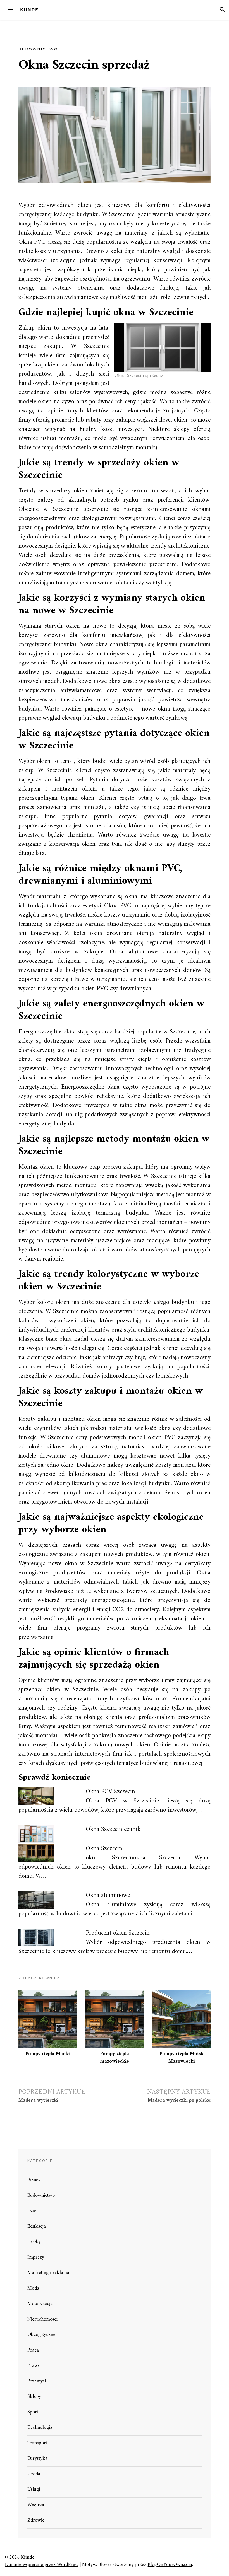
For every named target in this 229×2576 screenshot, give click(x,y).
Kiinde (29, 10)
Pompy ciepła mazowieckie (115, 2058)
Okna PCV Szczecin (110, 1792)
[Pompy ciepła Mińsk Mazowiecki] (182, 2019)
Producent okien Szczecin (119, 1933)
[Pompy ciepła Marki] (47, 2019)
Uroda (34, 2474)
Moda (33, 2288)
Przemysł (37, 2381)
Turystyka (37, 2458)
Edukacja (37, 2226)
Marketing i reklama (48, 2273)
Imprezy (36, 2257)
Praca (33, 2350)
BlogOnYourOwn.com (170, 2565)
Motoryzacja (40, 2304)
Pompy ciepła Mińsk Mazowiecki (182, 2058)
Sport (33, 2412)
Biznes (34, 2180)
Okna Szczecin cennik (113, 1829)
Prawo (34, 2366)
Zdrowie (36, 2520)
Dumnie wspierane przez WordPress (42, 2565)
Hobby (34, 2242)
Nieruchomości (42, 2319)
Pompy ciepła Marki (48, 2054)
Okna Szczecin (104, 1849)
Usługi (34, 2489)
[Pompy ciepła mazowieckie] (115, 2019)
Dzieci (34, 2211)
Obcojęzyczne (41, 2335)
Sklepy (34, 2397)
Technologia (40, 2428)
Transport (37, 2443)
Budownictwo (38, 49)
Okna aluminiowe (108, 1895)
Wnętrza (36, 2505)
